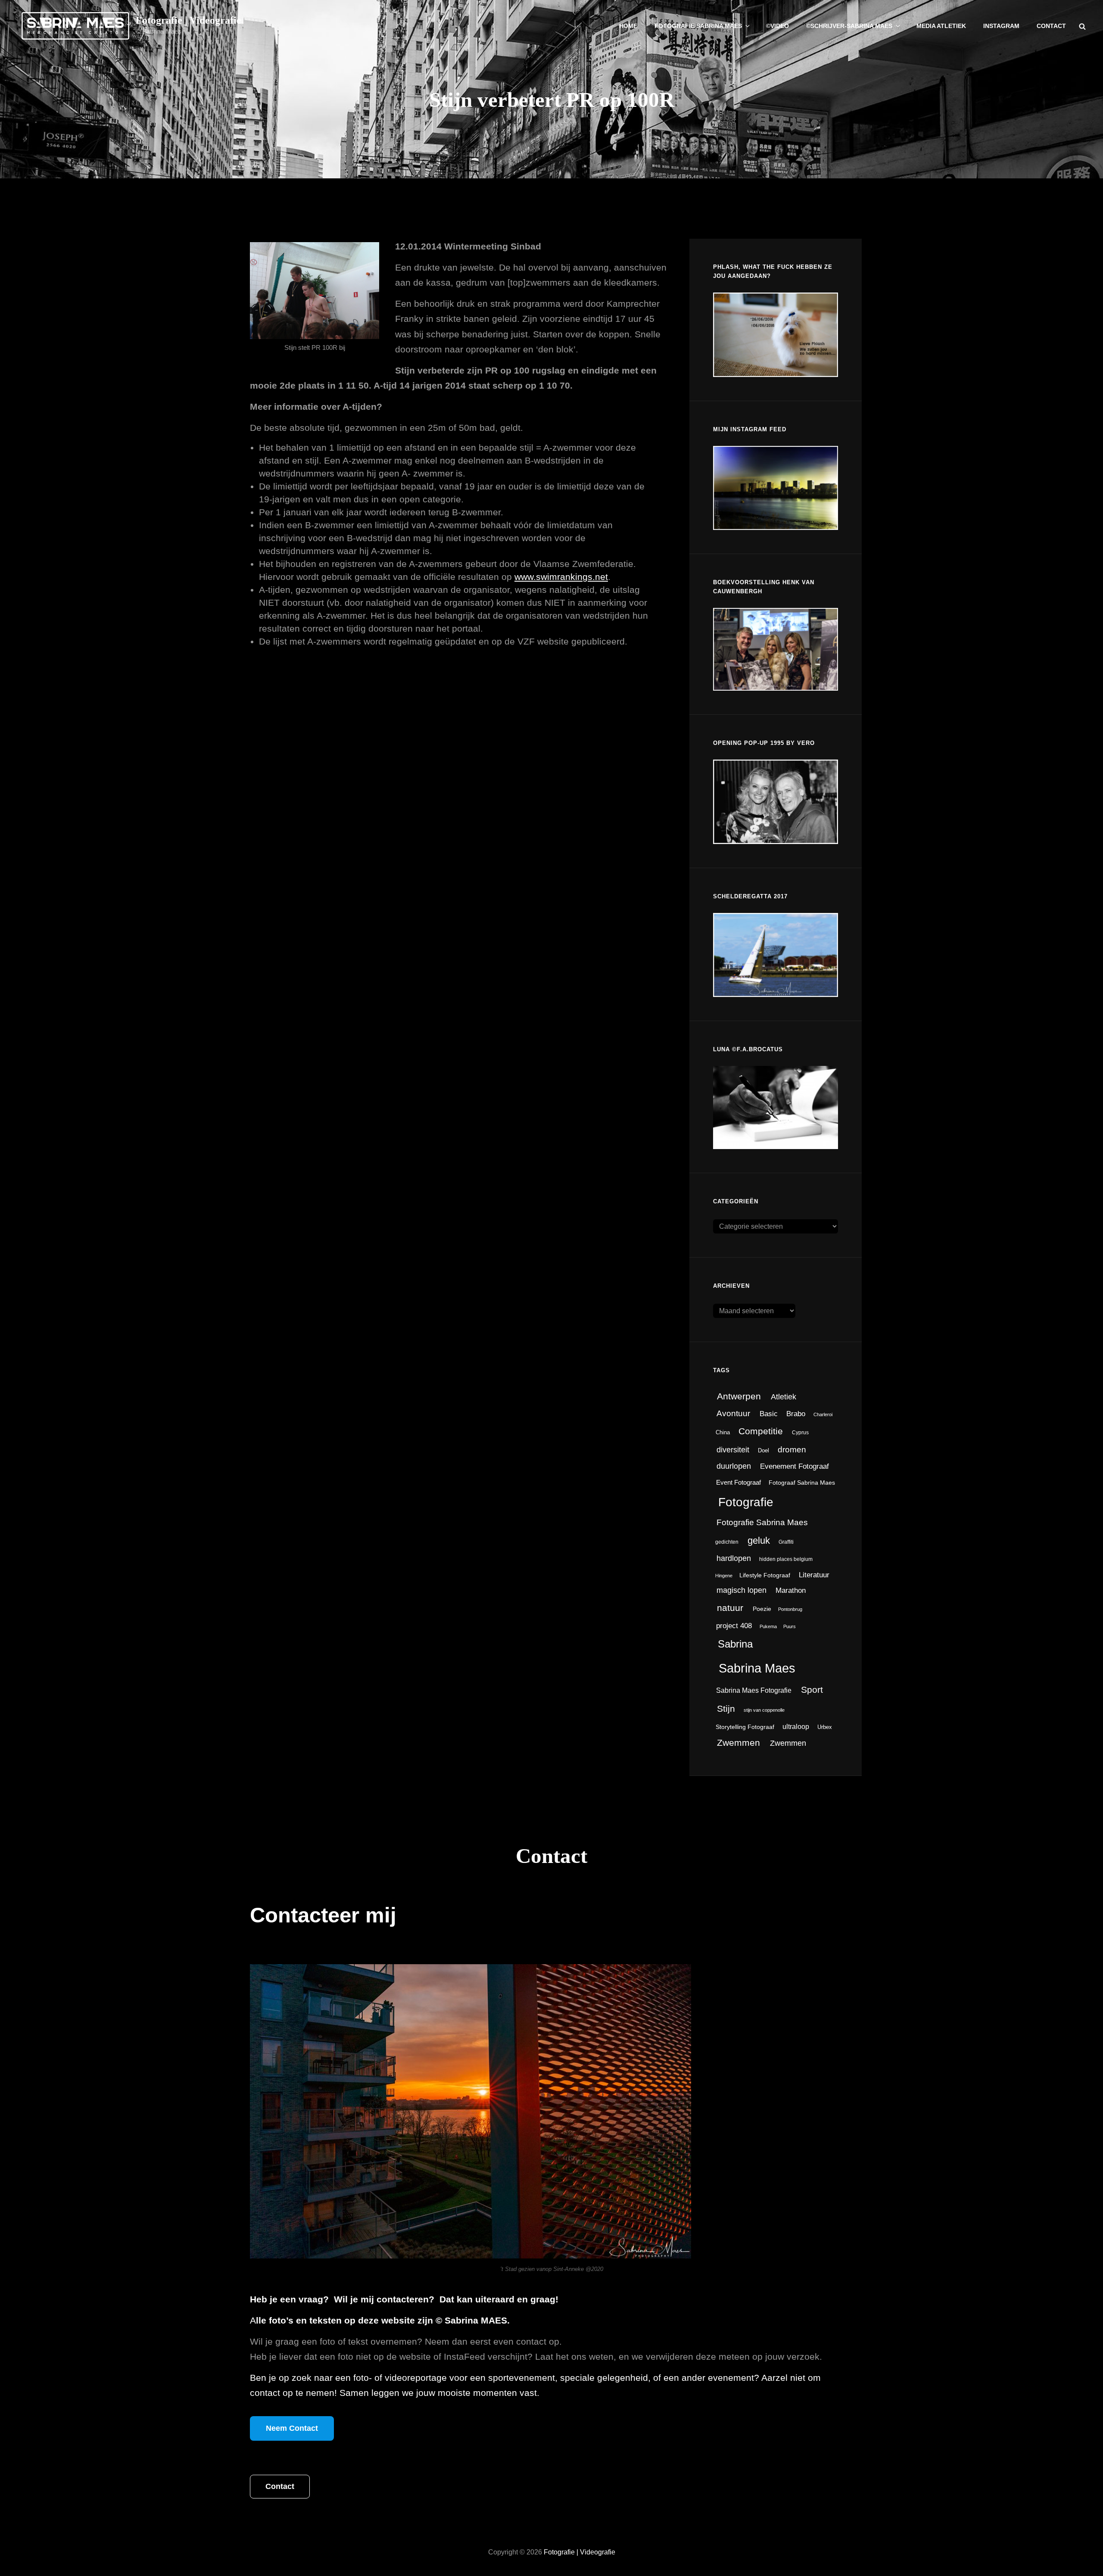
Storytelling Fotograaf (745, 1727)
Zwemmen (738, 1743)
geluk (759, 1540)
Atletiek (784, 1397)
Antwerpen (739, 1396)
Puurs (790, 1626)
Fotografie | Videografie (189, 20)
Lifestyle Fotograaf (765, 1575)
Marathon (791, 1590)
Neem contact (292, 2428)
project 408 (734, 1626)
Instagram (1001, 26)
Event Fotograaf (738, 1482)
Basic (769, 1414)
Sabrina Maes (757, 1668)
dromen (792, 1449)
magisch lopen (742, 1590)
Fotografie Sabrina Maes (698, 26)
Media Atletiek (941, 26)
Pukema (768, 1626)
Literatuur (814, 1575)
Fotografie (746, 1502)
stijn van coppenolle (764, 1710)
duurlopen (734, 1466)
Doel (763, 1450)
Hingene (724, 1576)
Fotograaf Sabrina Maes (802, 1483)
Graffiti (786, 1542)
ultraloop (796, 1727)
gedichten (727, 1542)
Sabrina (735, 1644)
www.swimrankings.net (561, 577)
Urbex (825, 1727)
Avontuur (733, 1413)
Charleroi (823, 1414)
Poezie (762, 1609)
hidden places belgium (786, 1559)
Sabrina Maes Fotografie (754, 1690)
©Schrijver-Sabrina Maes (849, 26)
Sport (812, 1690)
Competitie (761, 1431)
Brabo (796, 1414)
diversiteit (733, 1450)
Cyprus (800, 1433)
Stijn (726, 1709)
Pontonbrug (790, 1609)
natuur (730, 1608)
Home (628, 26)
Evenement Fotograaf (795, 1466)
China (723, 1432)
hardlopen (734, 1558)
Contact (1051, 26)
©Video (777, 26)
